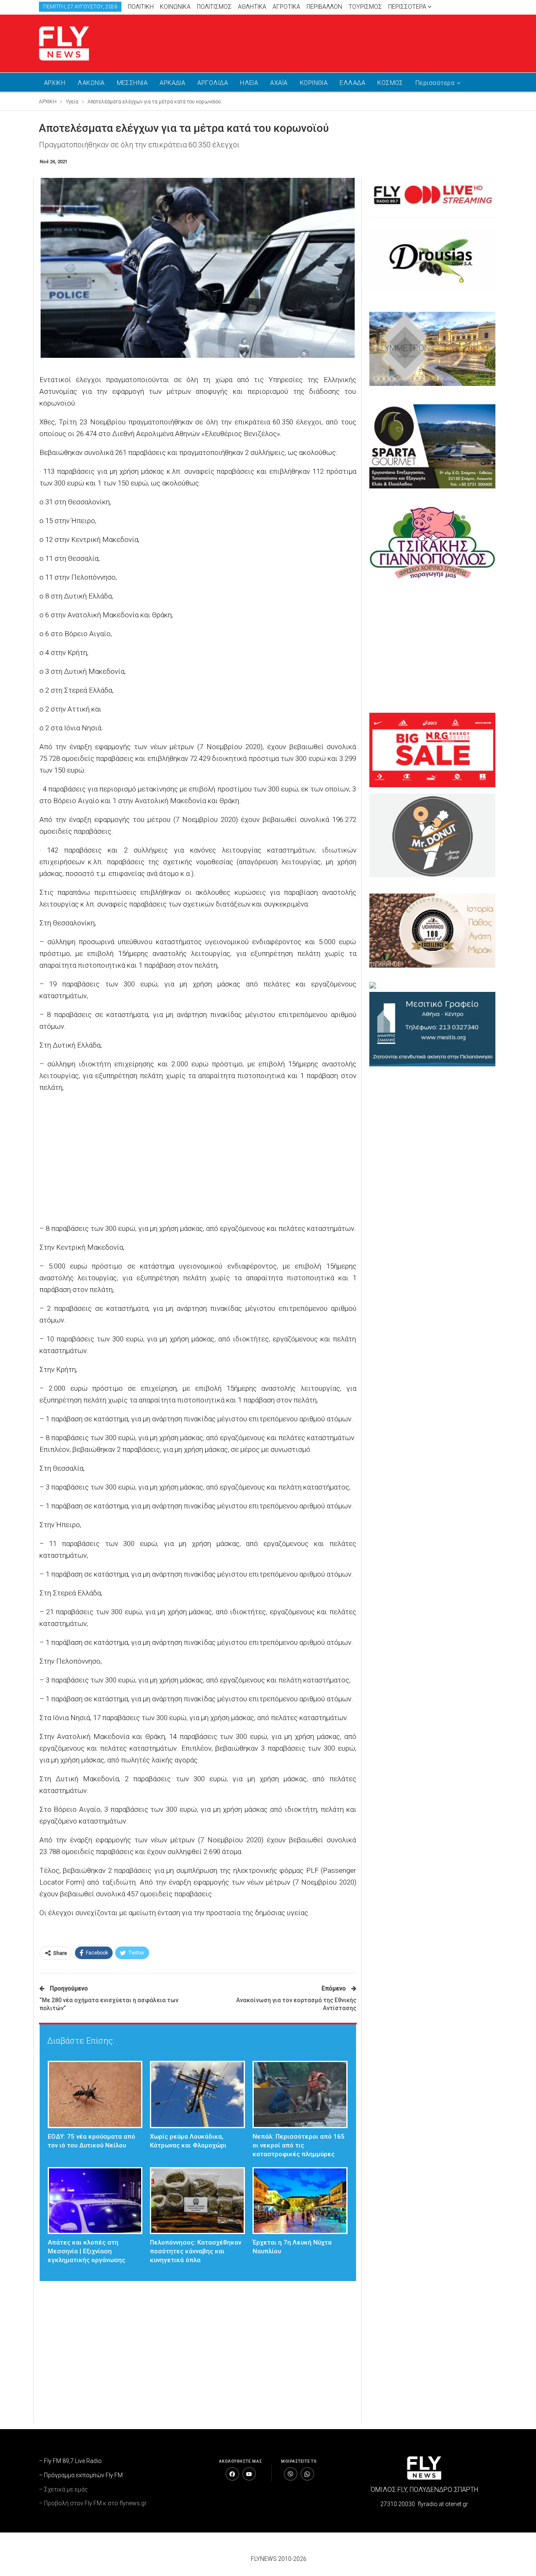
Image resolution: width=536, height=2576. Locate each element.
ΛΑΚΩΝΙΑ (91, 83)
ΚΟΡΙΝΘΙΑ (314, 83)
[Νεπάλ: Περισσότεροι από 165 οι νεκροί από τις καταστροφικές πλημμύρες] (300, 2094)
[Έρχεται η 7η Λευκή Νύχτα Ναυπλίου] (300, 2201)
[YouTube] (249, 2474)
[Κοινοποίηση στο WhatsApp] (307, 2474)
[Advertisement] (348, 42)
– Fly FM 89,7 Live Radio (70, 2461)
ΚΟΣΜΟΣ (390, 83)
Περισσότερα (408, 7)
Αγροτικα (286, 7)
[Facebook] (232, 2474)
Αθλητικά (252, 7)
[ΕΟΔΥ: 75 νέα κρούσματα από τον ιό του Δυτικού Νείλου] (95, 2094)
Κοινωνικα (175, 7)
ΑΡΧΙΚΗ (55, 83)
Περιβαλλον (324, 7)
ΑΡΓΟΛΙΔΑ (213, 83)
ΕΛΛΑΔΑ (352, 83)
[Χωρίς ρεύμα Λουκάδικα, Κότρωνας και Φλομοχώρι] (197, 2094)
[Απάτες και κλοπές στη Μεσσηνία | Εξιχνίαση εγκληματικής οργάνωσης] (95, 2201)
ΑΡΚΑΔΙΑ (172, 83)
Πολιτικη (141, 7)
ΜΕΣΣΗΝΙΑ (132, 83)
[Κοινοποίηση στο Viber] (291, 2474)
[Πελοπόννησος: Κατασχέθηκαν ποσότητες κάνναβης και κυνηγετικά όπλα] (197, 2201)
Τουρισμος (365, 7)
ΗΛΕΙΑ (249, 83)
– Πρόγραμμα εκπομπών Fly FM (81, 2475)
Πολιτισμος (214, 7)
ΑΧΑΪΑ (279, 83)
